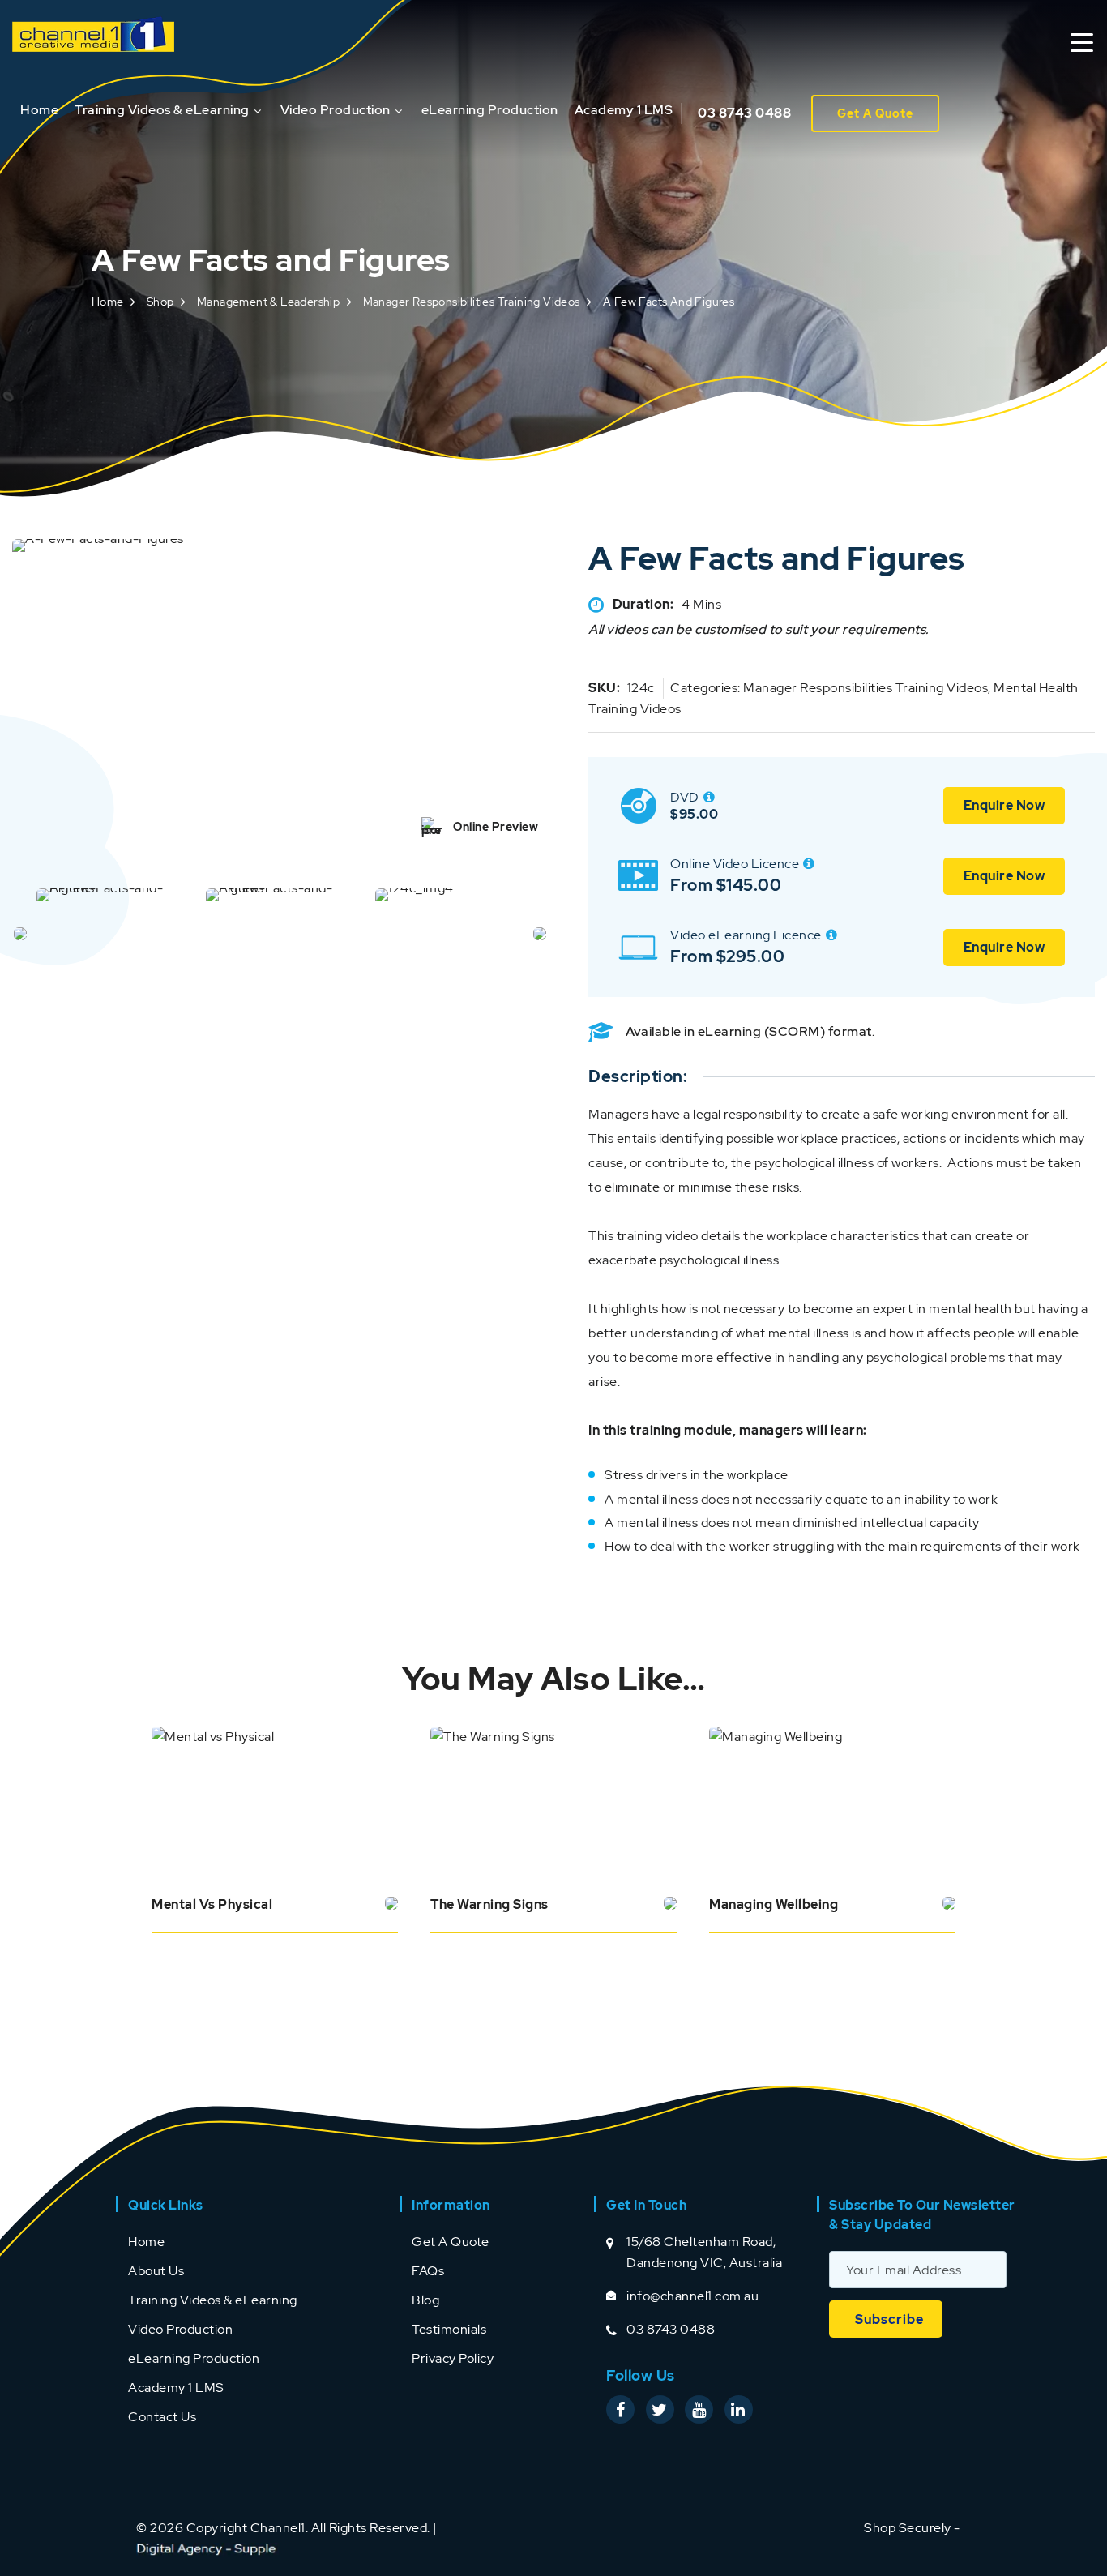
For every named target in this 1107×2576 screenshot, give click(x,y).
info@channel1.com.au (692, 2296)
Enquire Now (1004, 805)
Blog (425, 2300)
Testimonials (449, 2329)
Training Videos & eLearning (162, 110)
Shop (160, 302)
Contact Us (162, 2417)
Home (39, 110)
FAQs (428, 2271)
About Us (156, 2271)
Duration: (643, 604)
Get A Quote (875, 113)
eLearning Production (490, 110)
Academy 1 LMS (624, 110)
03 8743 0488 (744, 113)
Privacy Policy (453, 2358)
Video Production (336, 110)
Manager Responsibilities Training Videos (472, 302)
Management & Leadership (268, 302)
